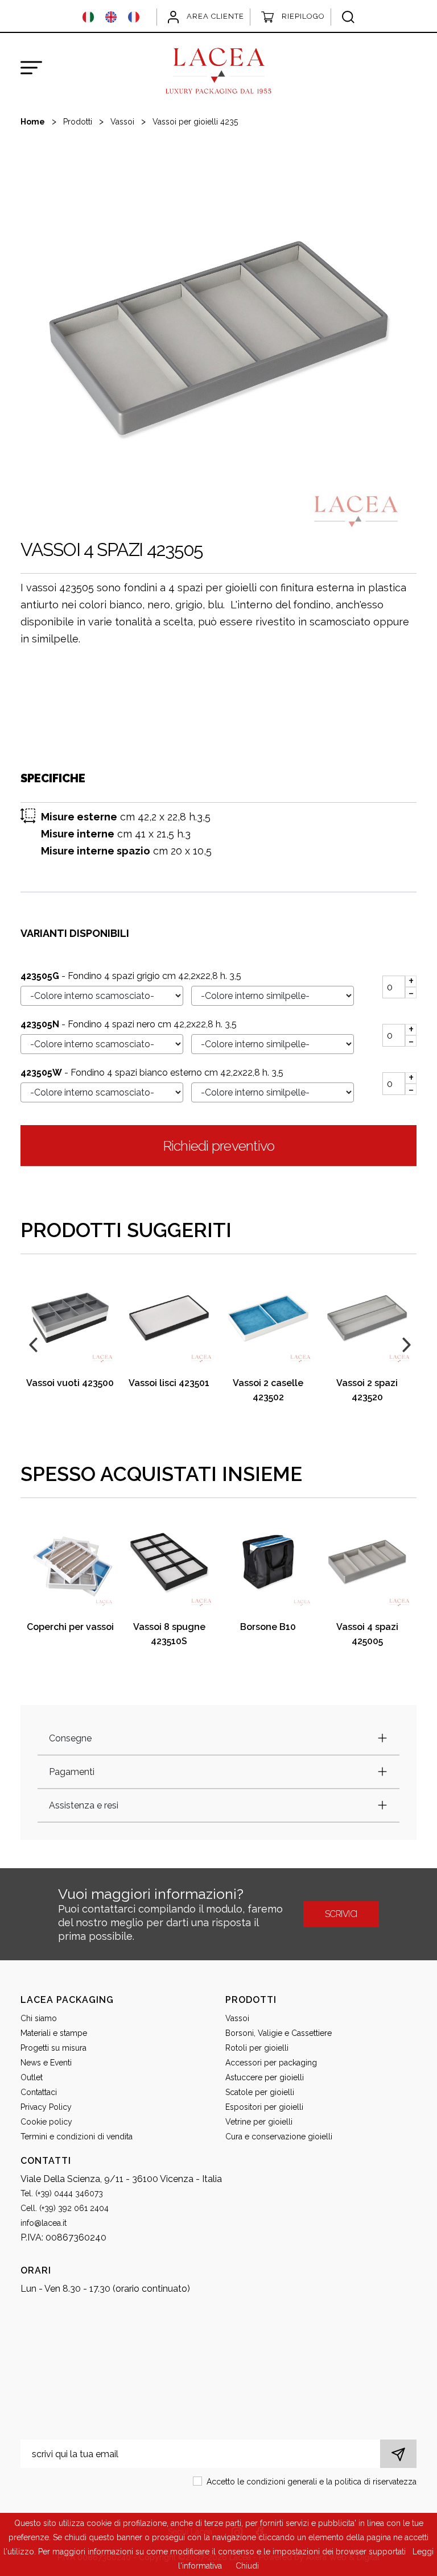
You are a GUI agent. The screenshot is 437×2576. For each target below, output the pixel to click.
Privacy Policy (46, 2107)
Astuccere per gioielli (265, 2077)
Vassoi (122, 122)
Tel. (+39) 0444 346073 (62, 2193)
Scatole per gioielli (260, 2092)
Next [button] (405, 1343)
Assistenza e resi (84, 1805)
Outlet (32, 2077)
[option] (218, 338)
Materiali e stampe (54, 2033)
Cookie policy (46, 2122)
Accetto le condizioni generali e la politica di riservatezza (312, 2482)
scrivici (341, 1914)
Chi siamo (39, 2018)
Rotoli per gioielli (257, 2048)
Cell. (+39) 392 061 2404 (65, 2208)
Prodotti (78, 122)
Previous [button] (32, 1343)
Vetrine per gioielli (259, 2122)
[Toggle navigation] (31, 68)
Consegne (70, 1738)
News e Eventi (46, 2063)
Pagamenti (72, 1772)
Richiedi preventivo (219, 1146)
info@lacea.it (44, 2223)
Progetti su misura (53, 2048)
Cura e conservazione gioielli (279, 2137)
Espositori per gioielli (264, 2107)
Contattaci (39, 2092)
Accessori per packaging (271, 2063)
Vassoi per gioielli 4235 (195, 122)
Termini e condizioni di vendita (77, 2137)
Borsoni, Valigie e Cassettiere (279, 2033)
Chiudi (247, 2566)
